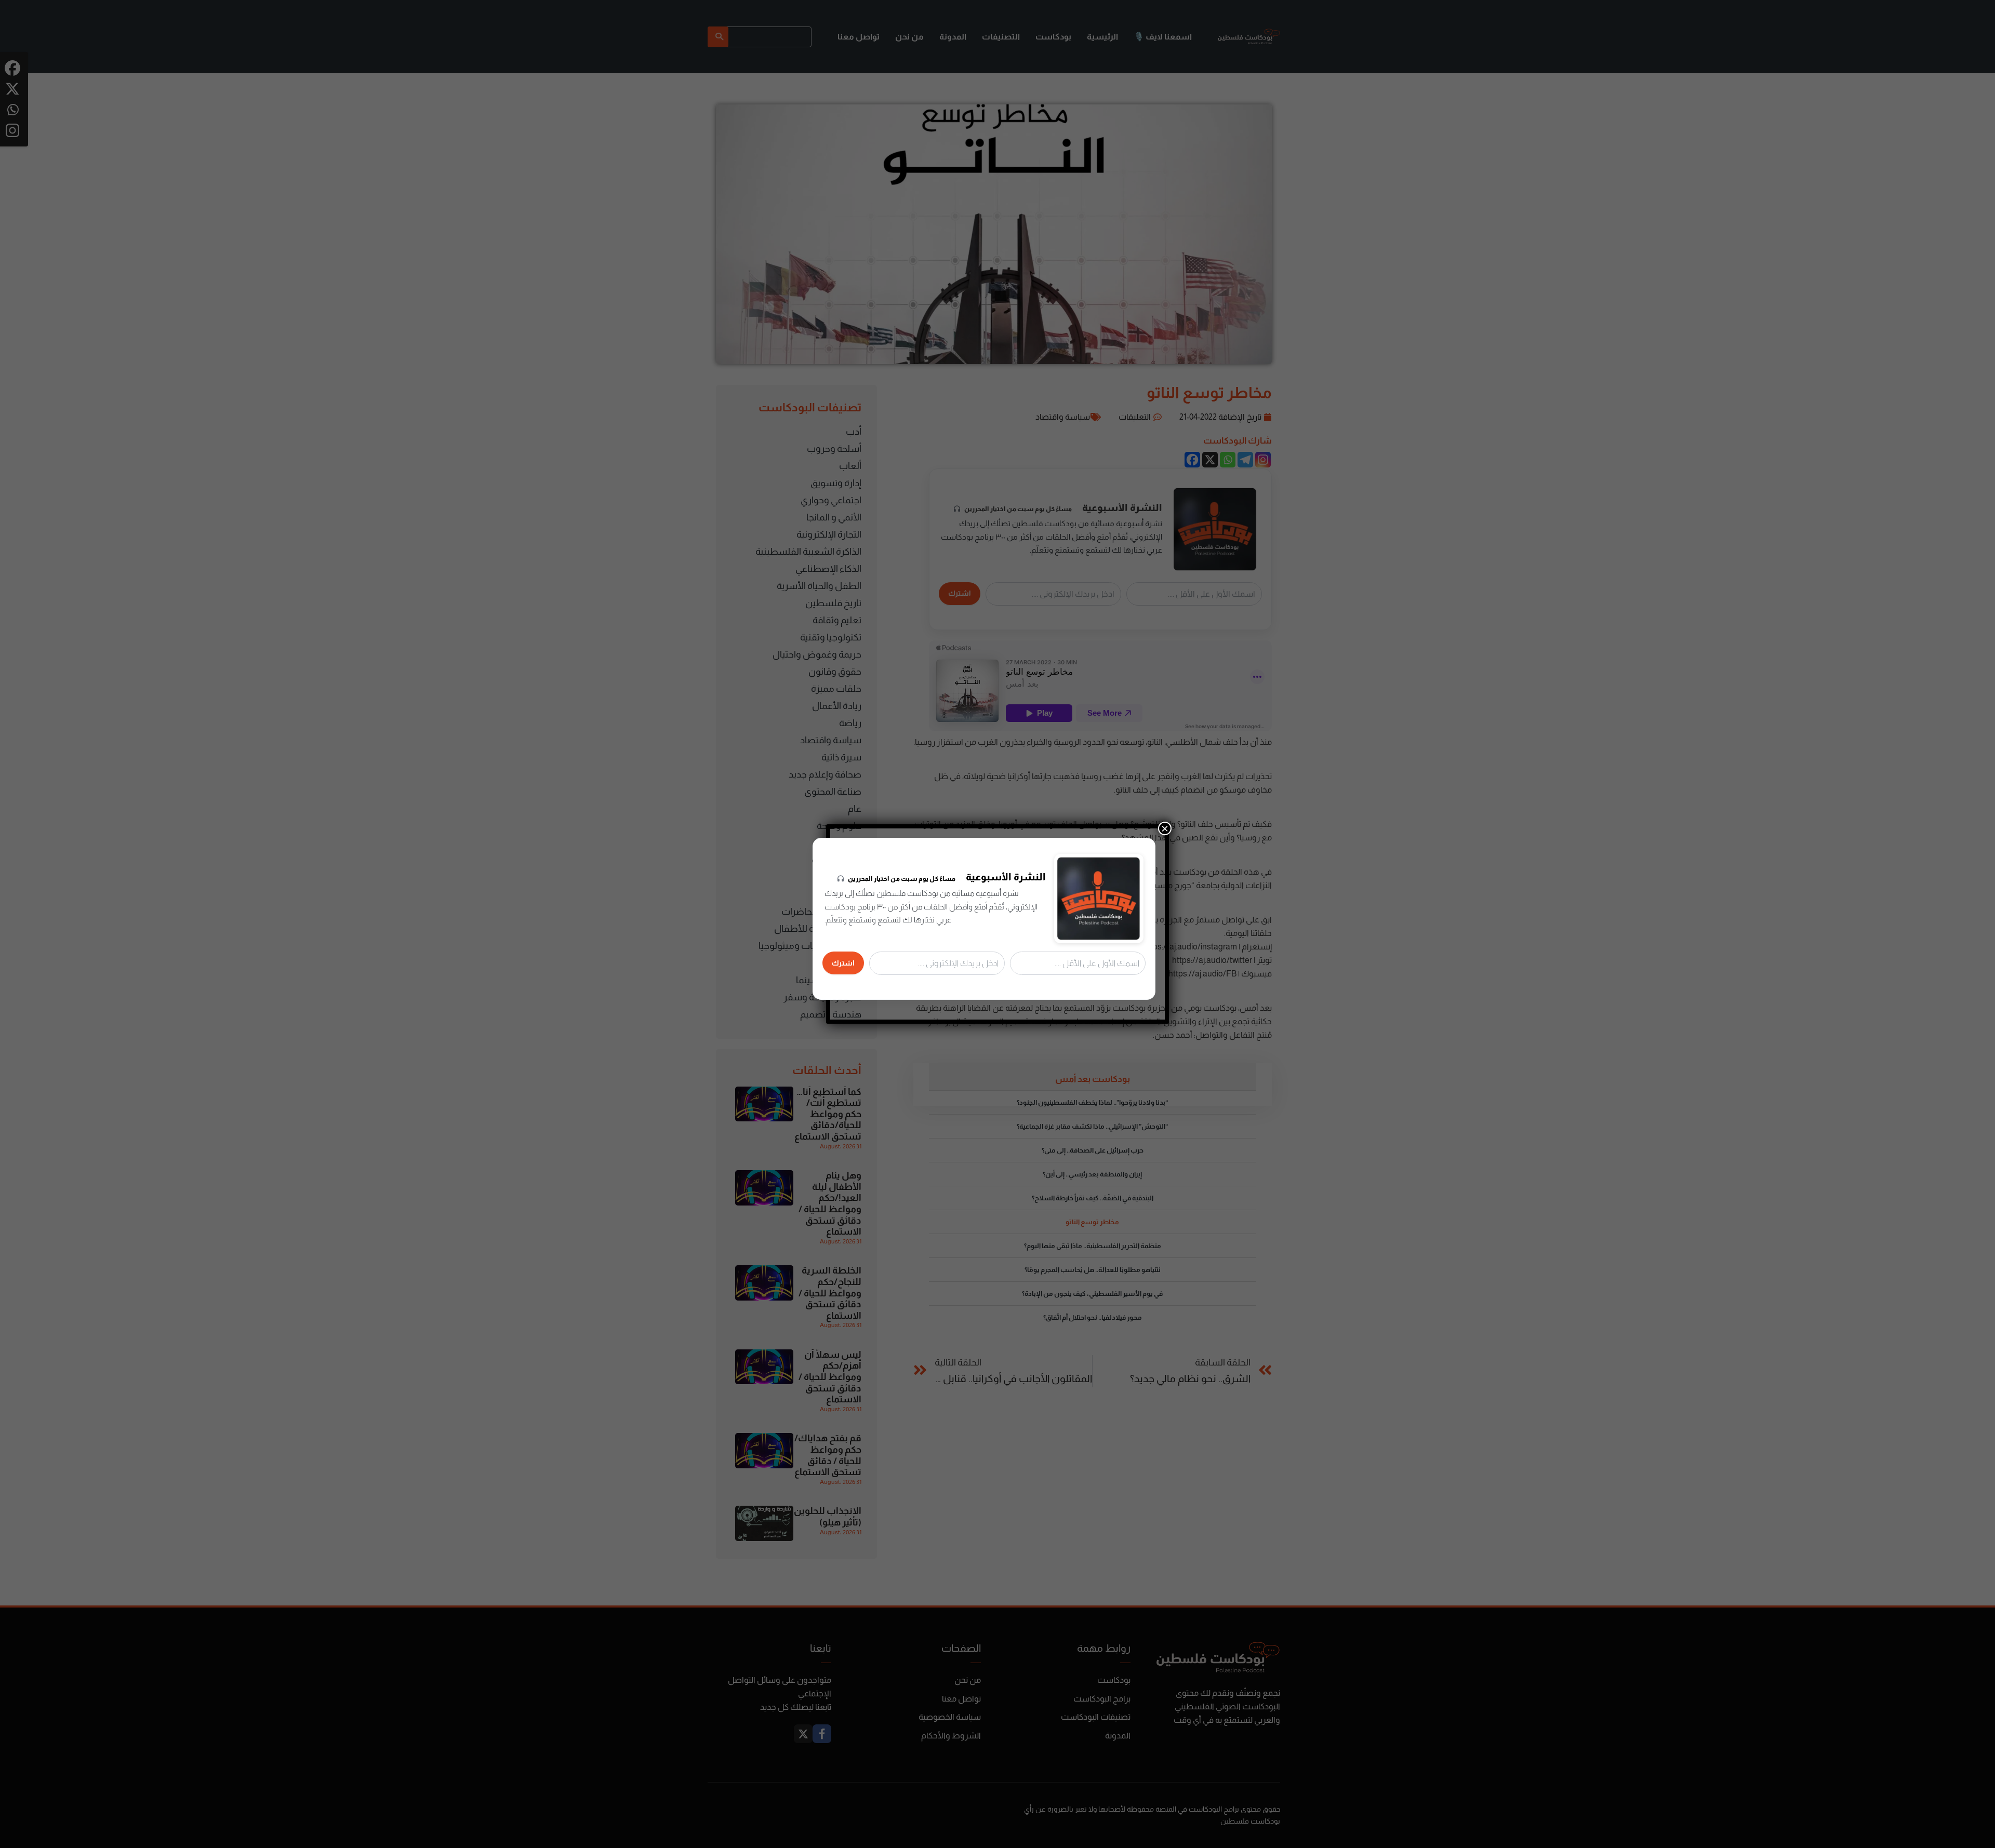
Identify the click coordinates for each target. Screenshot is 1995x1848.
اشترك (843, 963)
